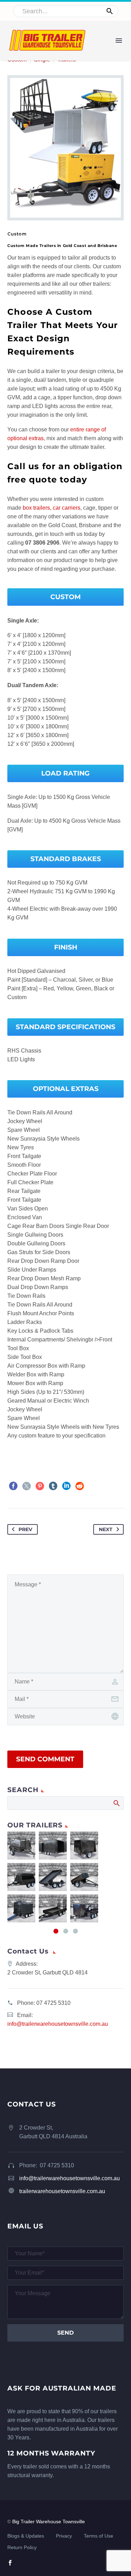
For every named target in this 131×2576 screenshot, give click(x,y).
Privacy (64, 2536)
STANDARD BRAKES (66, 859)
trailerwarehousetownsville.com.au (62, 2191)
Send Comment (45, 1759)
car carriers (67, 508)
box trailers (36, 508)
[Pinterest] (40, 1486)
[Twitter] (27, 1486)
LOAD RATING (65, 773)
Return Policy (22, 2548)
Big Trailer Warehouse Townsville (49, 2522)
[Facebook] (13, 1486)
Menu (119, 41)
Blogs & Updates (26, 2536)
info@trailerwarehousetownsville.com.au (58, 2024)
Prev (25, 1529)
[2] (66, 1931)
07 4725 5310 (53, 2003)
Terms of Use (99, 2536)
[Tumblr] (53, 1486)
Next (106, 1529)
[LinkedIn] (66, 1486)
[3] (75, 1931)
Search (116, 1803)
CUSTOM (65, 597)
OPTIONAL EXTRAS (66, 1089)
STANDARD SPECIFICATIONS (65, 1027)
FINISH (66, 947)
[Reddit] (80, 1486)
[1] (56, 1931)
